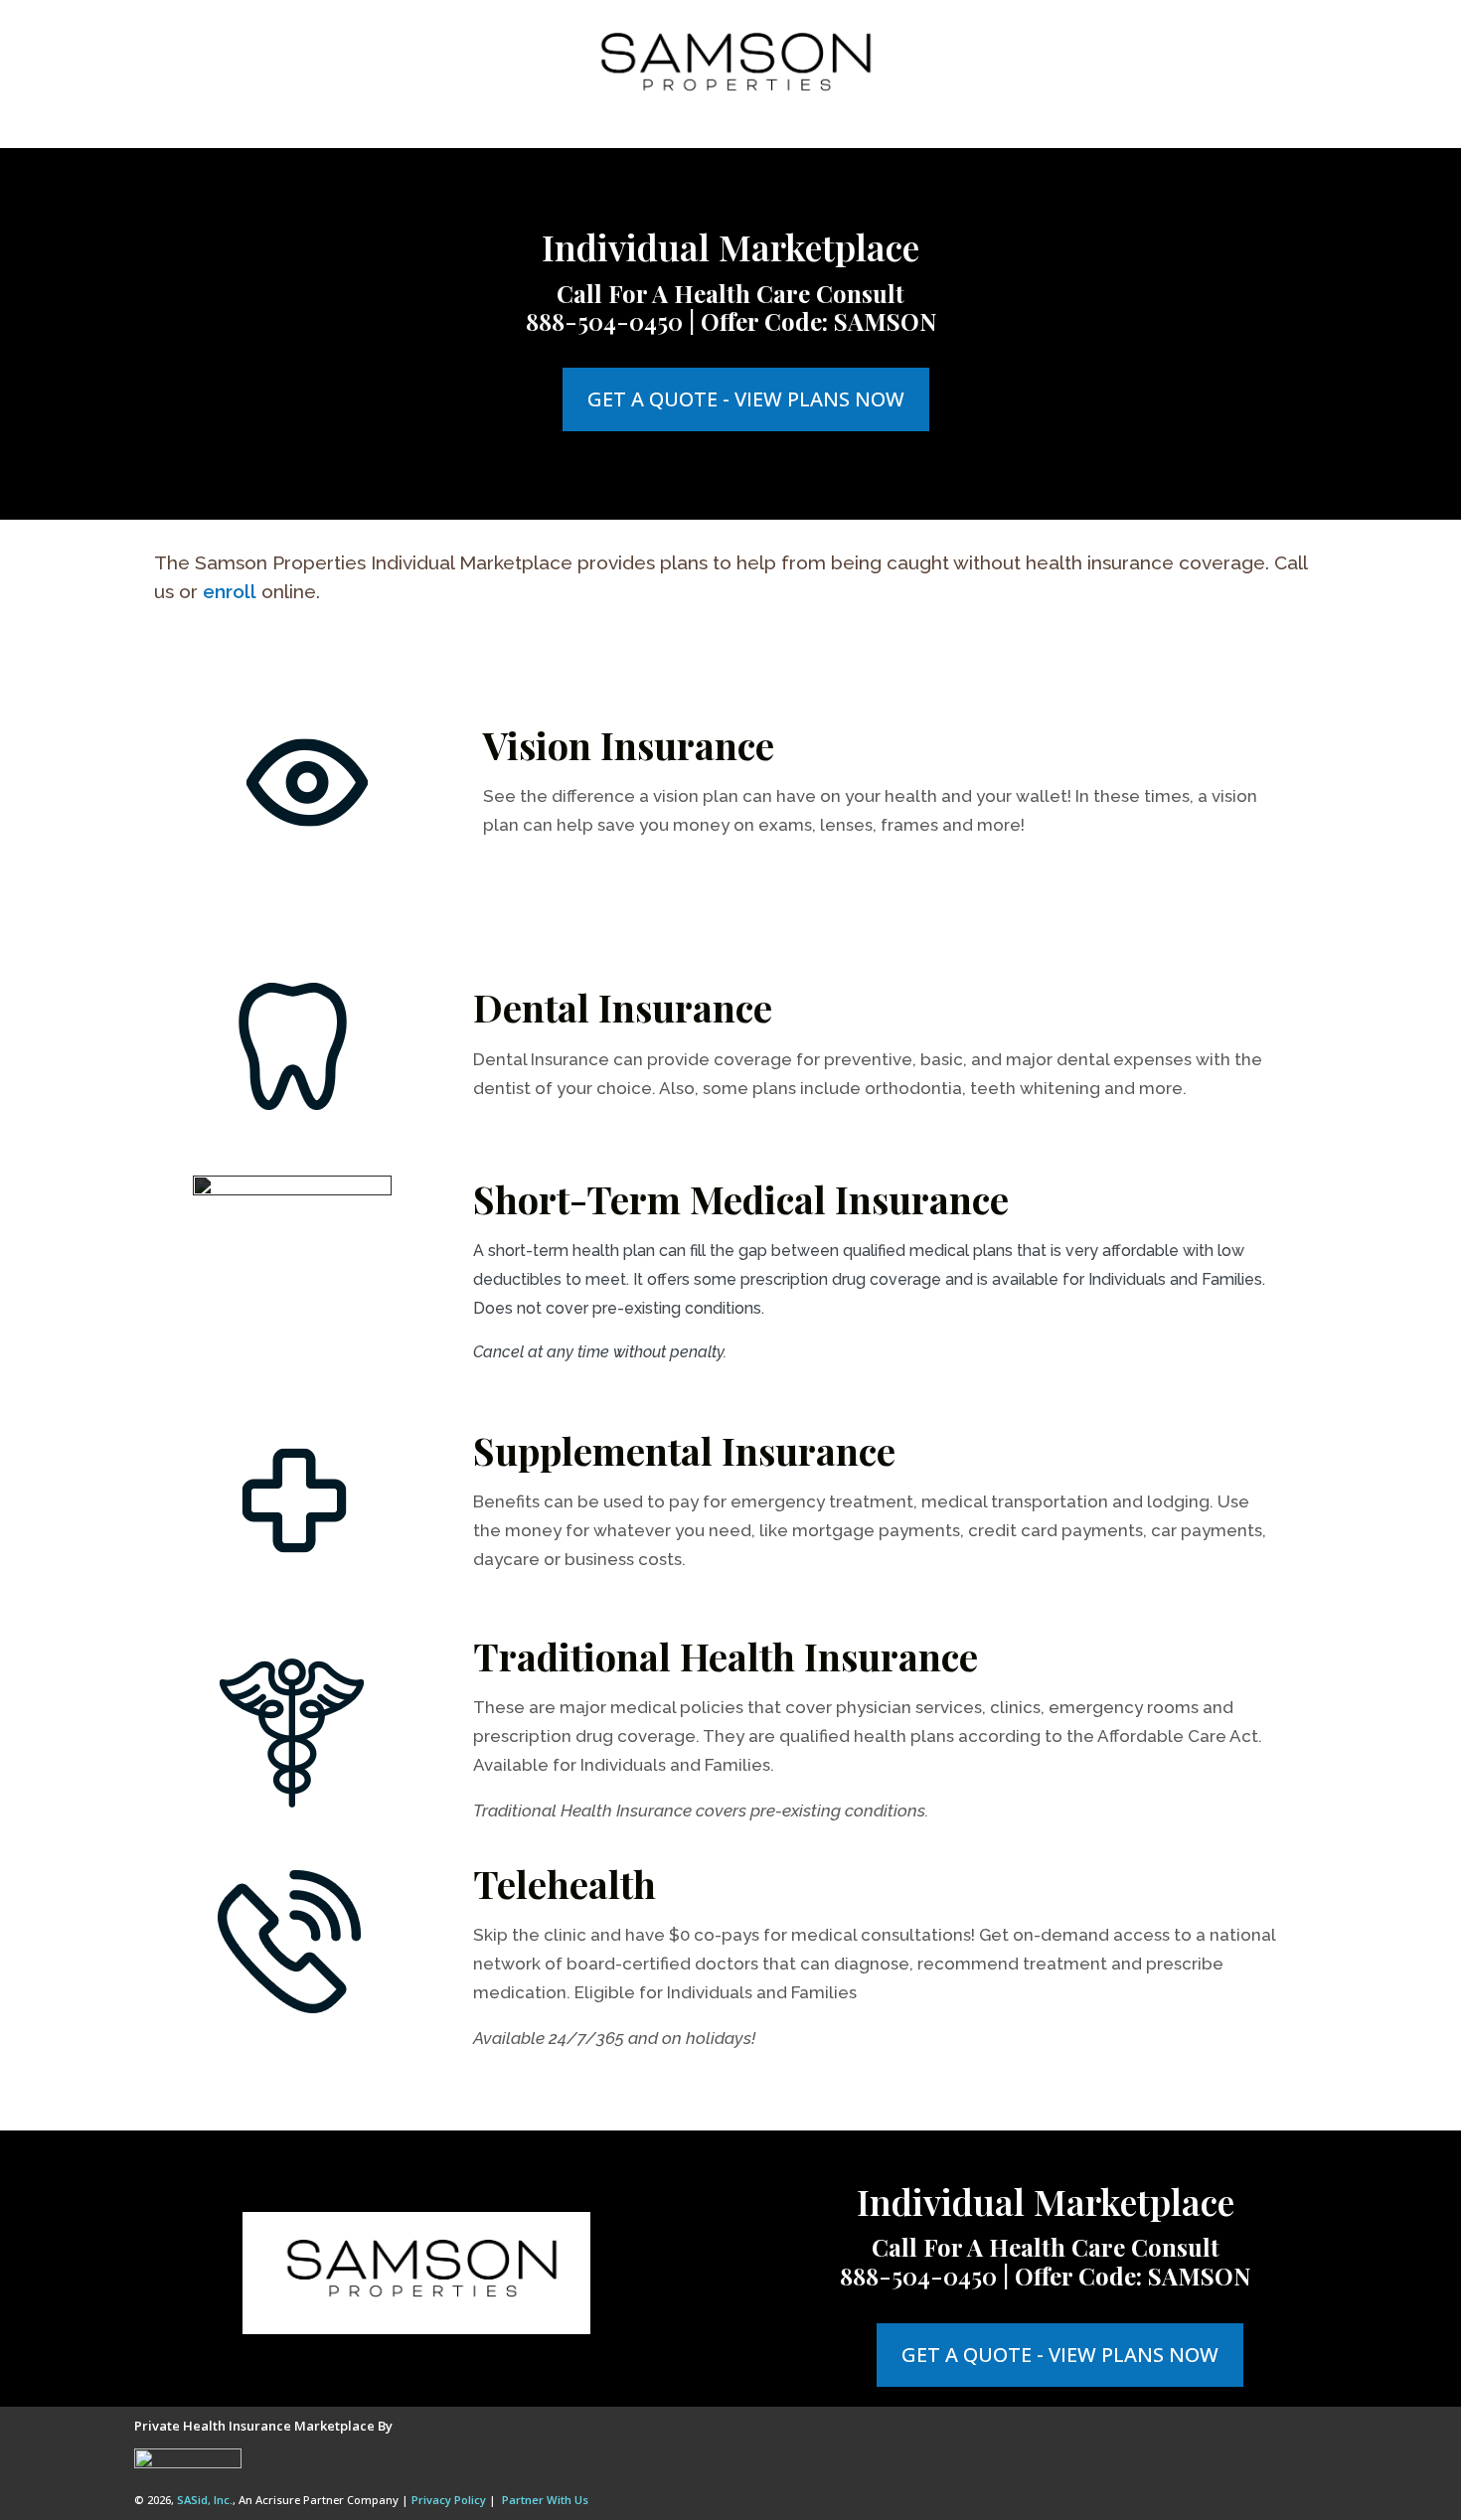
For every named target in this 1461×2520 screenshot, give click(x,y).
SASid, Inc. (205, 2500)
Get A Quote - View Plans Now (746, 399)
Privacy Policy (449, 2500)
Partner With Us (545, 2500)
